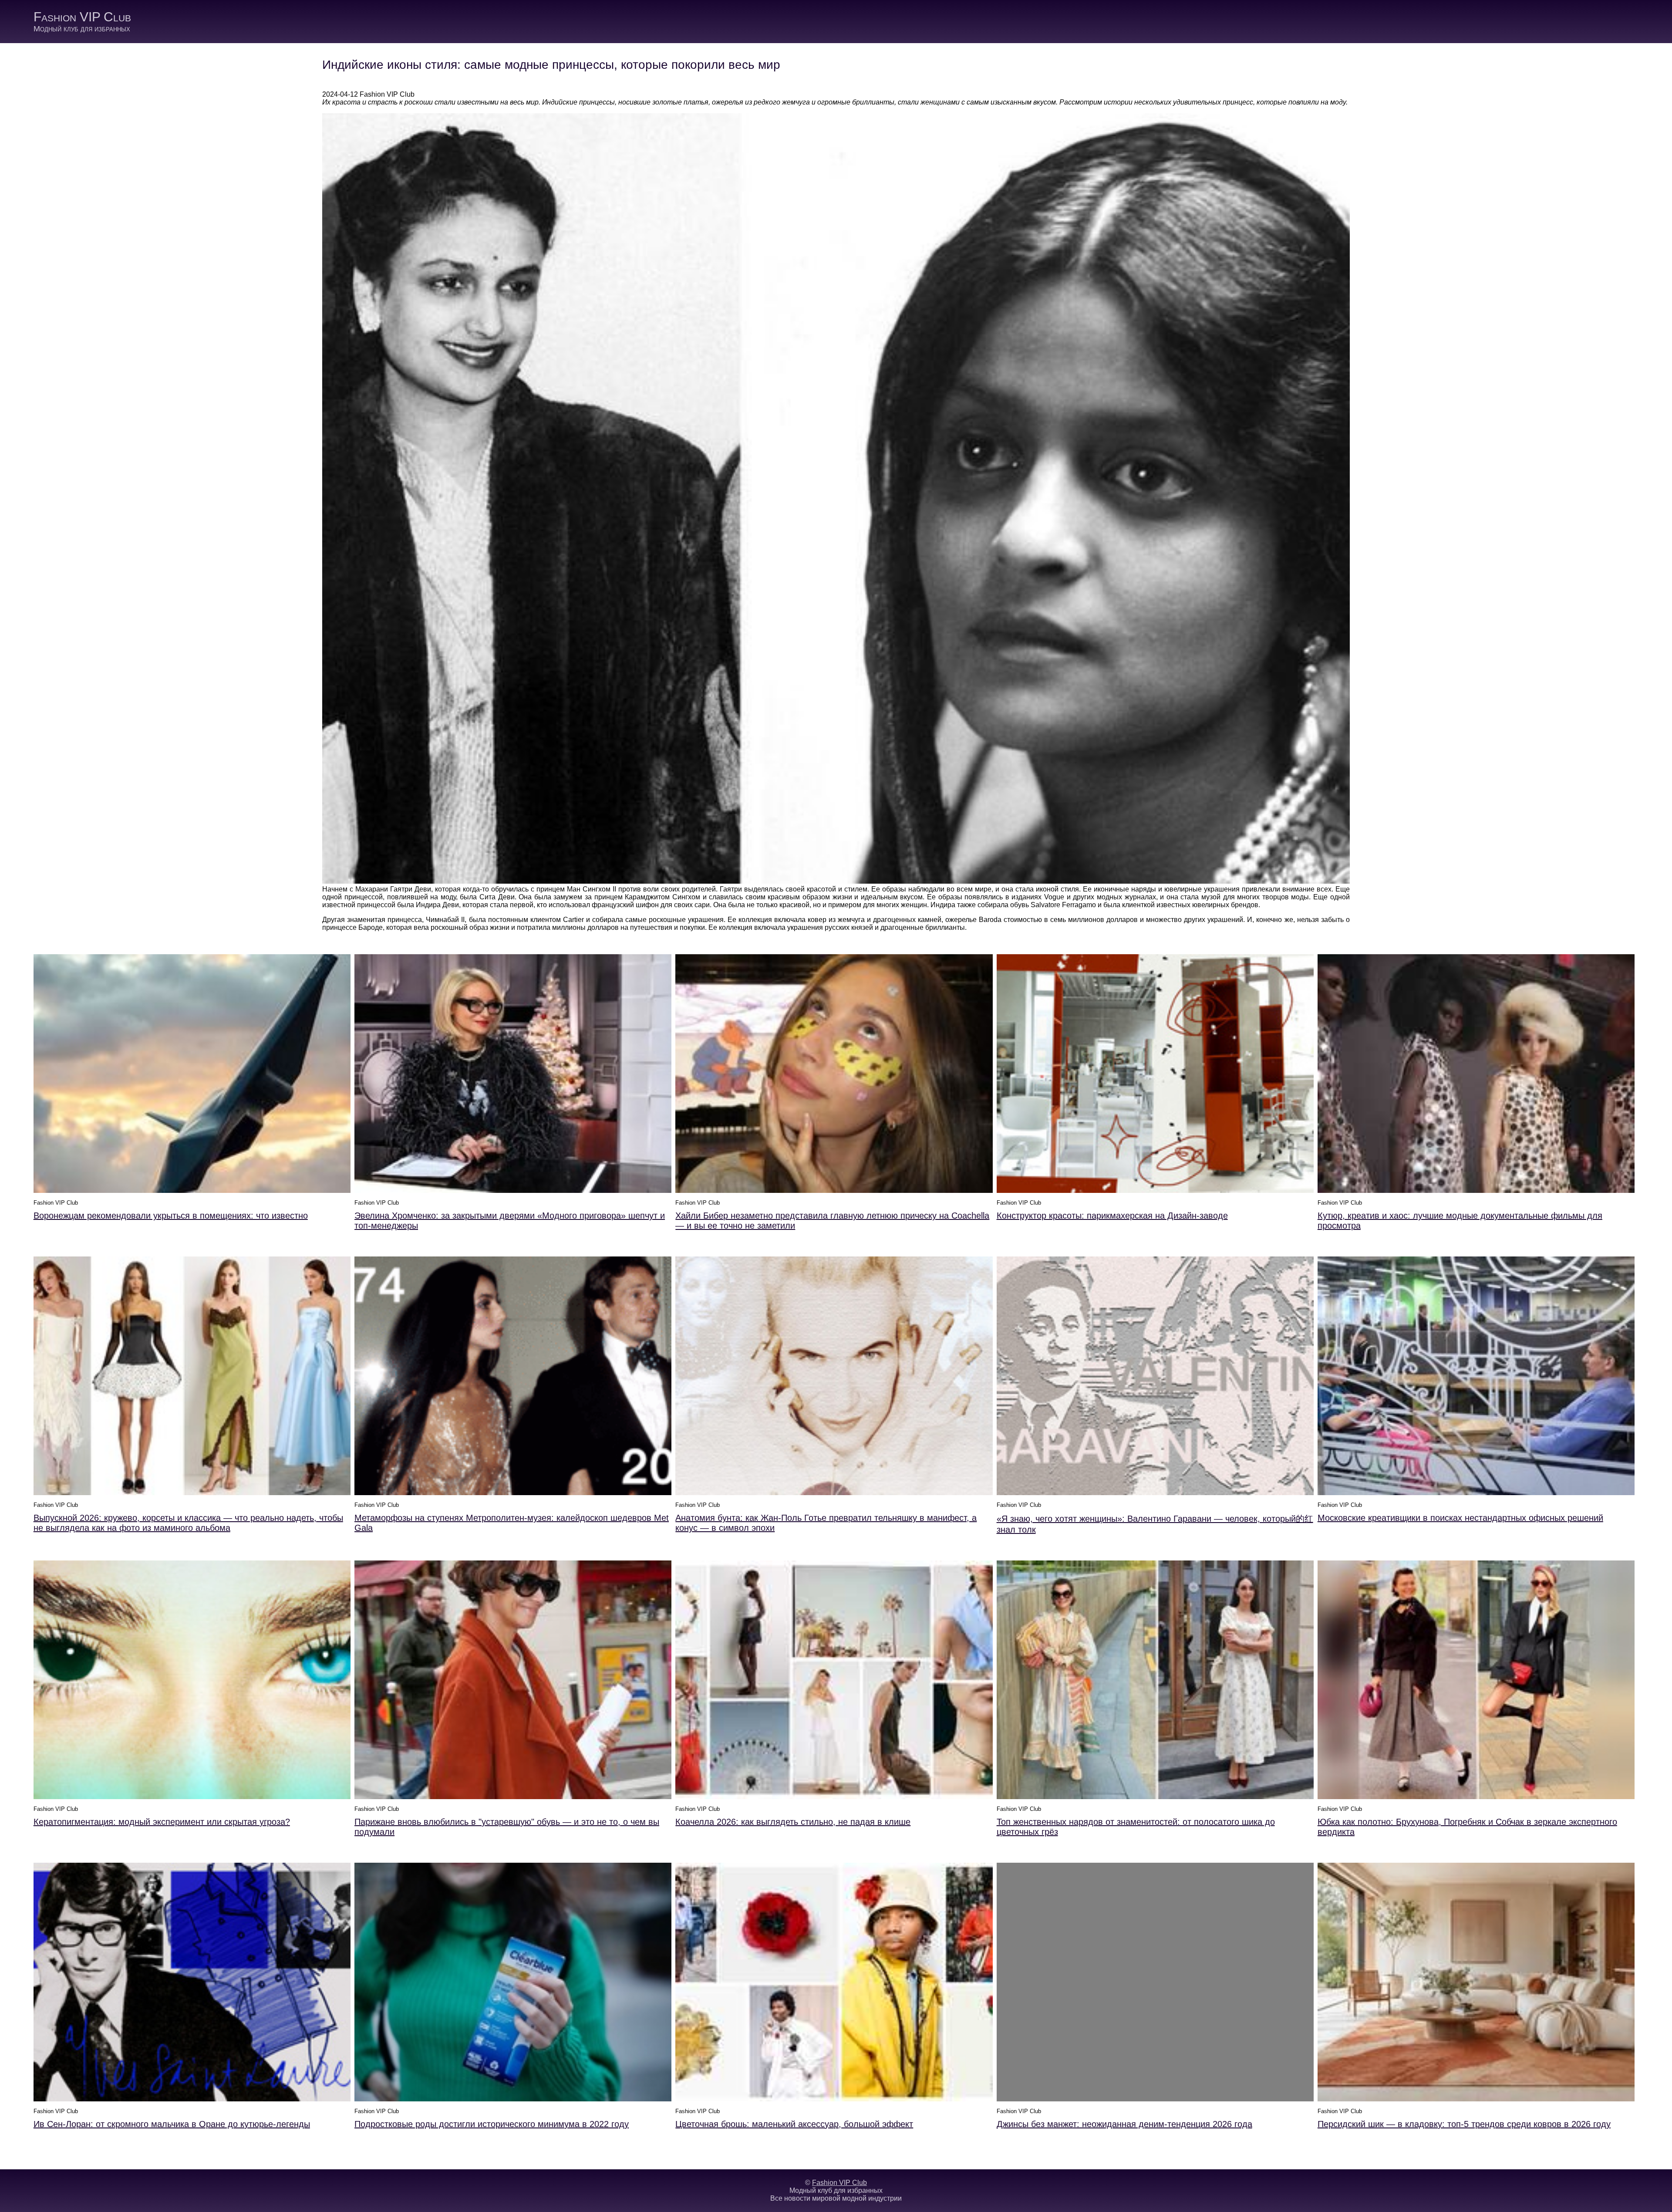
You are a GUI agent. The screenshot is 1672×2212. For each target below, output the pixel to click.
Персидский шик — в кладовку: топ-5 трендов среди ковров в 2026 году (1464, 2124)
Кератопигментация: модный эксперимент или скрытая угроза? (162, 1822)
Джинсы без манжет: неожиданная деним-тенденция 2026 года (1124, 2124)
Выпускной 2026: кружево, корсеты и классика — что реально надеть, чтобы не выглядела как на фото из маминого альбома (188, 1523)
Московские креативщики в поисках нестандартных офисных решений (1460, 1518)
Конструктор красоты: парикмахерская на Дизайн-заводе (1112, 1216)
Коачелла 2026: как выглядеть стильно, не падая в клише (793, 1822)
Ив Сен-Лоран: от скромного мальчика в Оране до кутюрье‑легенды (172, 2124)
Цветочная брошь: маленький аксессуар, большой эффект (794, 2124)
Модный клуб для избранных (82, 29)
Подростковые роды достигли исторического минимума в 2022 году (492, 2124)
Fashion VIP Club (82, 17)
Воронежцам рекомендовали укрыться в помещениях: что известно (171, 1216)
